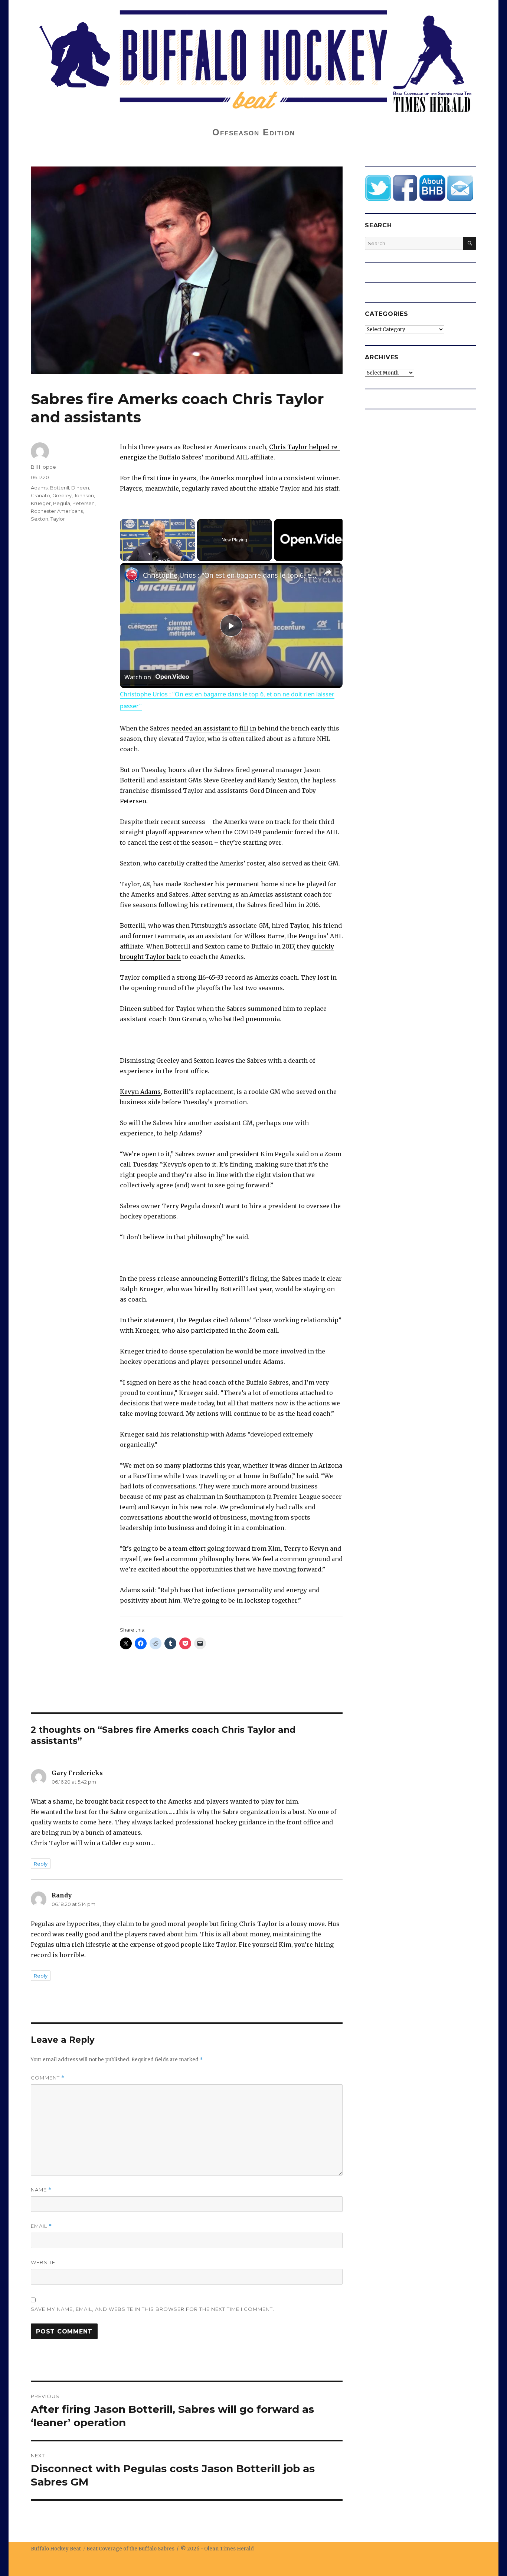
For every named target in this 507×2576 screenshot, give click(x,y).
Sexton (40, 519)
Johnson (84, 495)
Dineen (80, 488)
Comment (48, 2078)
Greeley (62, 495)
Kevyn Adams (140, 1092)
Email (41, 2226)
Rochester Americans (57, 511)
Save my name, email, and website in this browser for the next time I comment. (153, 2309)
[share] (328, 572)
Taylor (58, 519)
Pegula (62, 503)
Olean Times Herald (229, 2549)
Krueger (41, 503)
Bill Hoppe (43, 467)
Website (43, 2262)
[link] (132, 575)
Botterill (59, 488)
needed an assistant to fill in (214, 728)
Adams (39, 488)
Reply (41, 1864)
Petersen (84, 503)
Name (41, 2190)
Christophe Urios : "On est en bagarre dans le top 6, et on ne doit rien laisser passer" (230, 575)
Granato (40, 495)
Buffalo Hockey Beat (56, 2549)
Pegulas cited (208, 1320)
